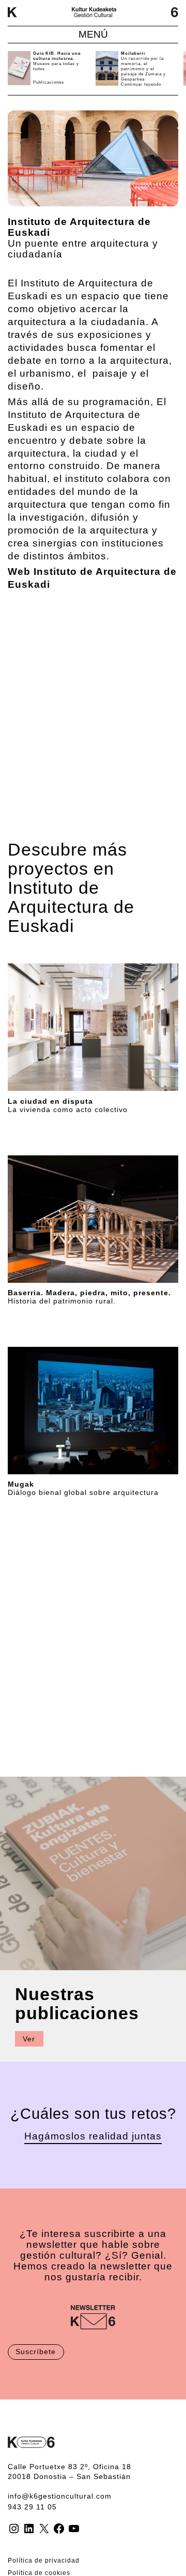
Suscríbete (36, 2352)
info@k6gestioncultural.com (60, 2496)
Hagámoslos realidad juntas (93, 2136)
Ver (29, 2039)
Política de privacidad (44, 2561)
